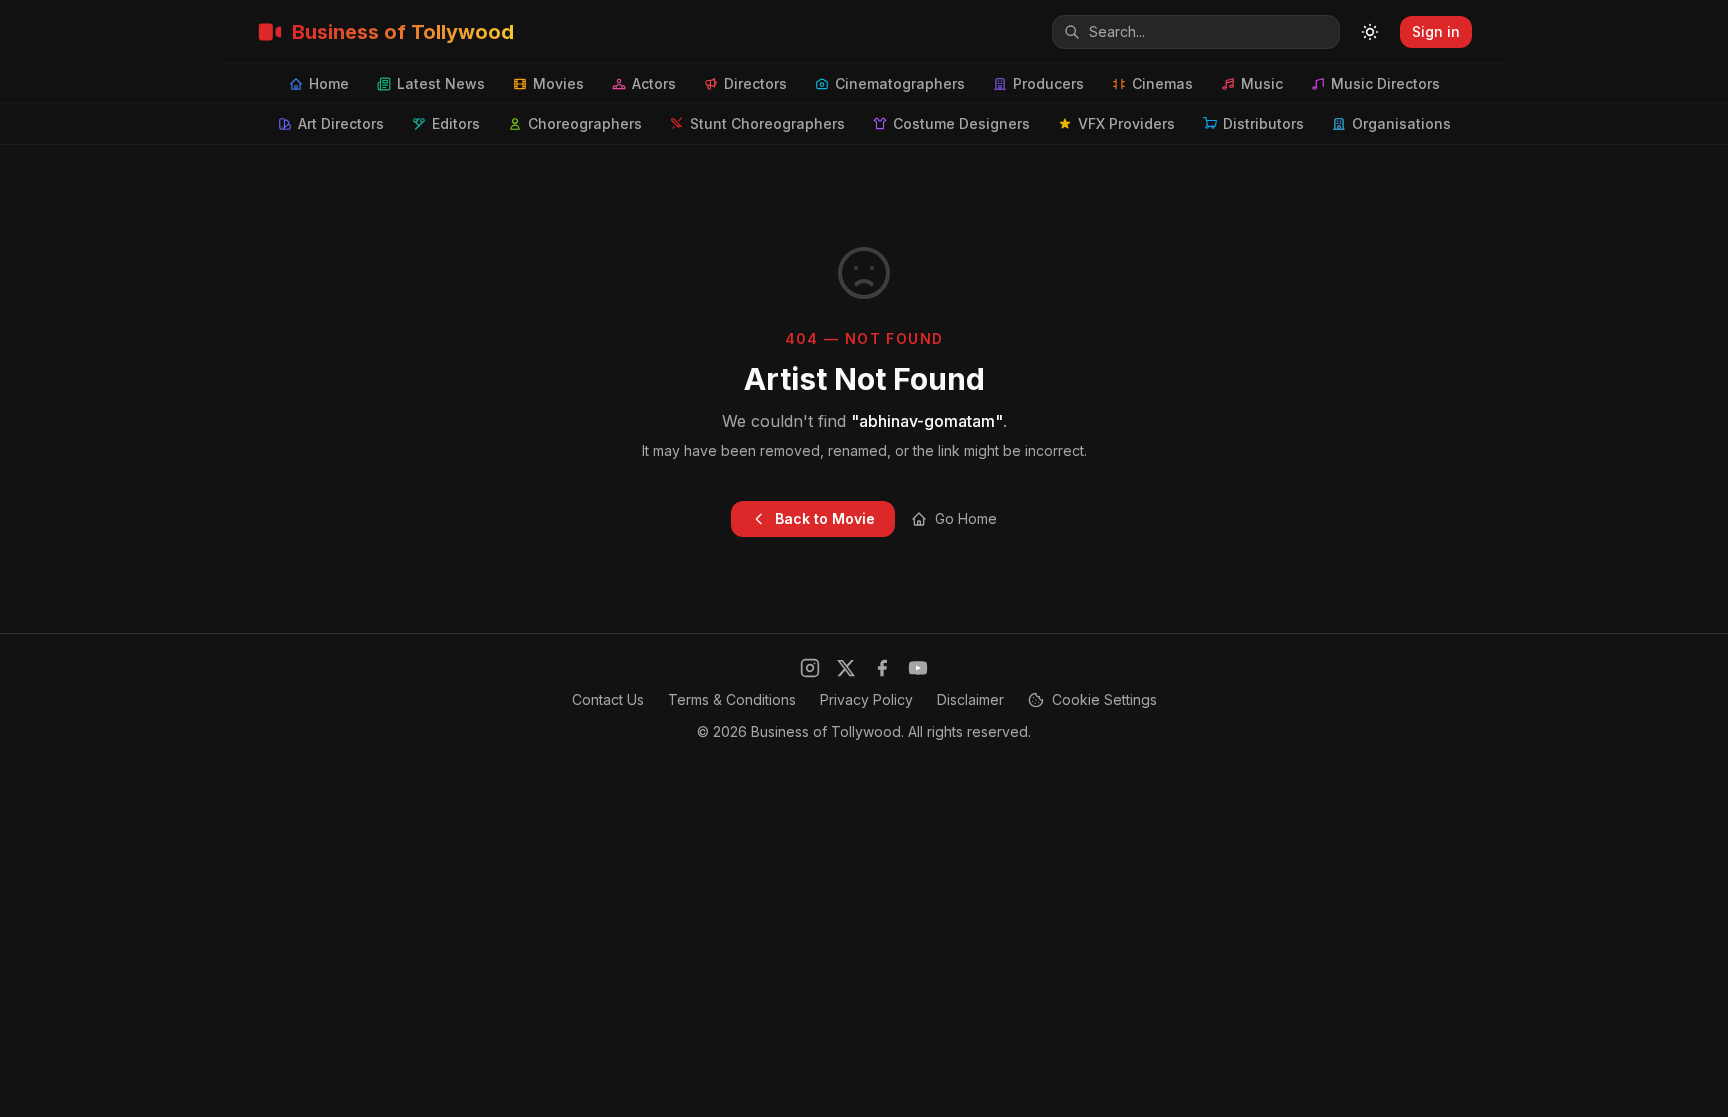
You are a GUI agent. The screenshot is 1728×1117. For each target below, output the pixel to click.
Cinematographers (900, 83)
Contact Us (608, 699)
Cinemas (1162, 83)
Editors (456, 123)
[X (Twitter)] (846, 668)
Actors (654, 83)
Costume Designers (961, 123)
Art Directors (341, 123)
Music (1262, 83)
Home (329, 83)
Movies (558, 83)
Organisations (1401, 123)
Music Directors (1385, 83)
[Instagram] (810, 668)
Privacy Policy (866, 699)
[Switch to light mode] (1370, 32)
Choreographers (585, 123)
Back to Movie (825, 518)
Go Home (966, 518)
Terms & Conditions (732, 699)
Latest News (441, 83)
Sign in (1436, 31)
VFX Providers (1126, 123)
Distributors (1263, 123)
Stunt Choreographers (767, 123)
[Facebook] (882, 668)
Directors (755, 83)
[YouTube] (918, 668)
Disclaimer (970, 699)
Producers (1048, 83)
